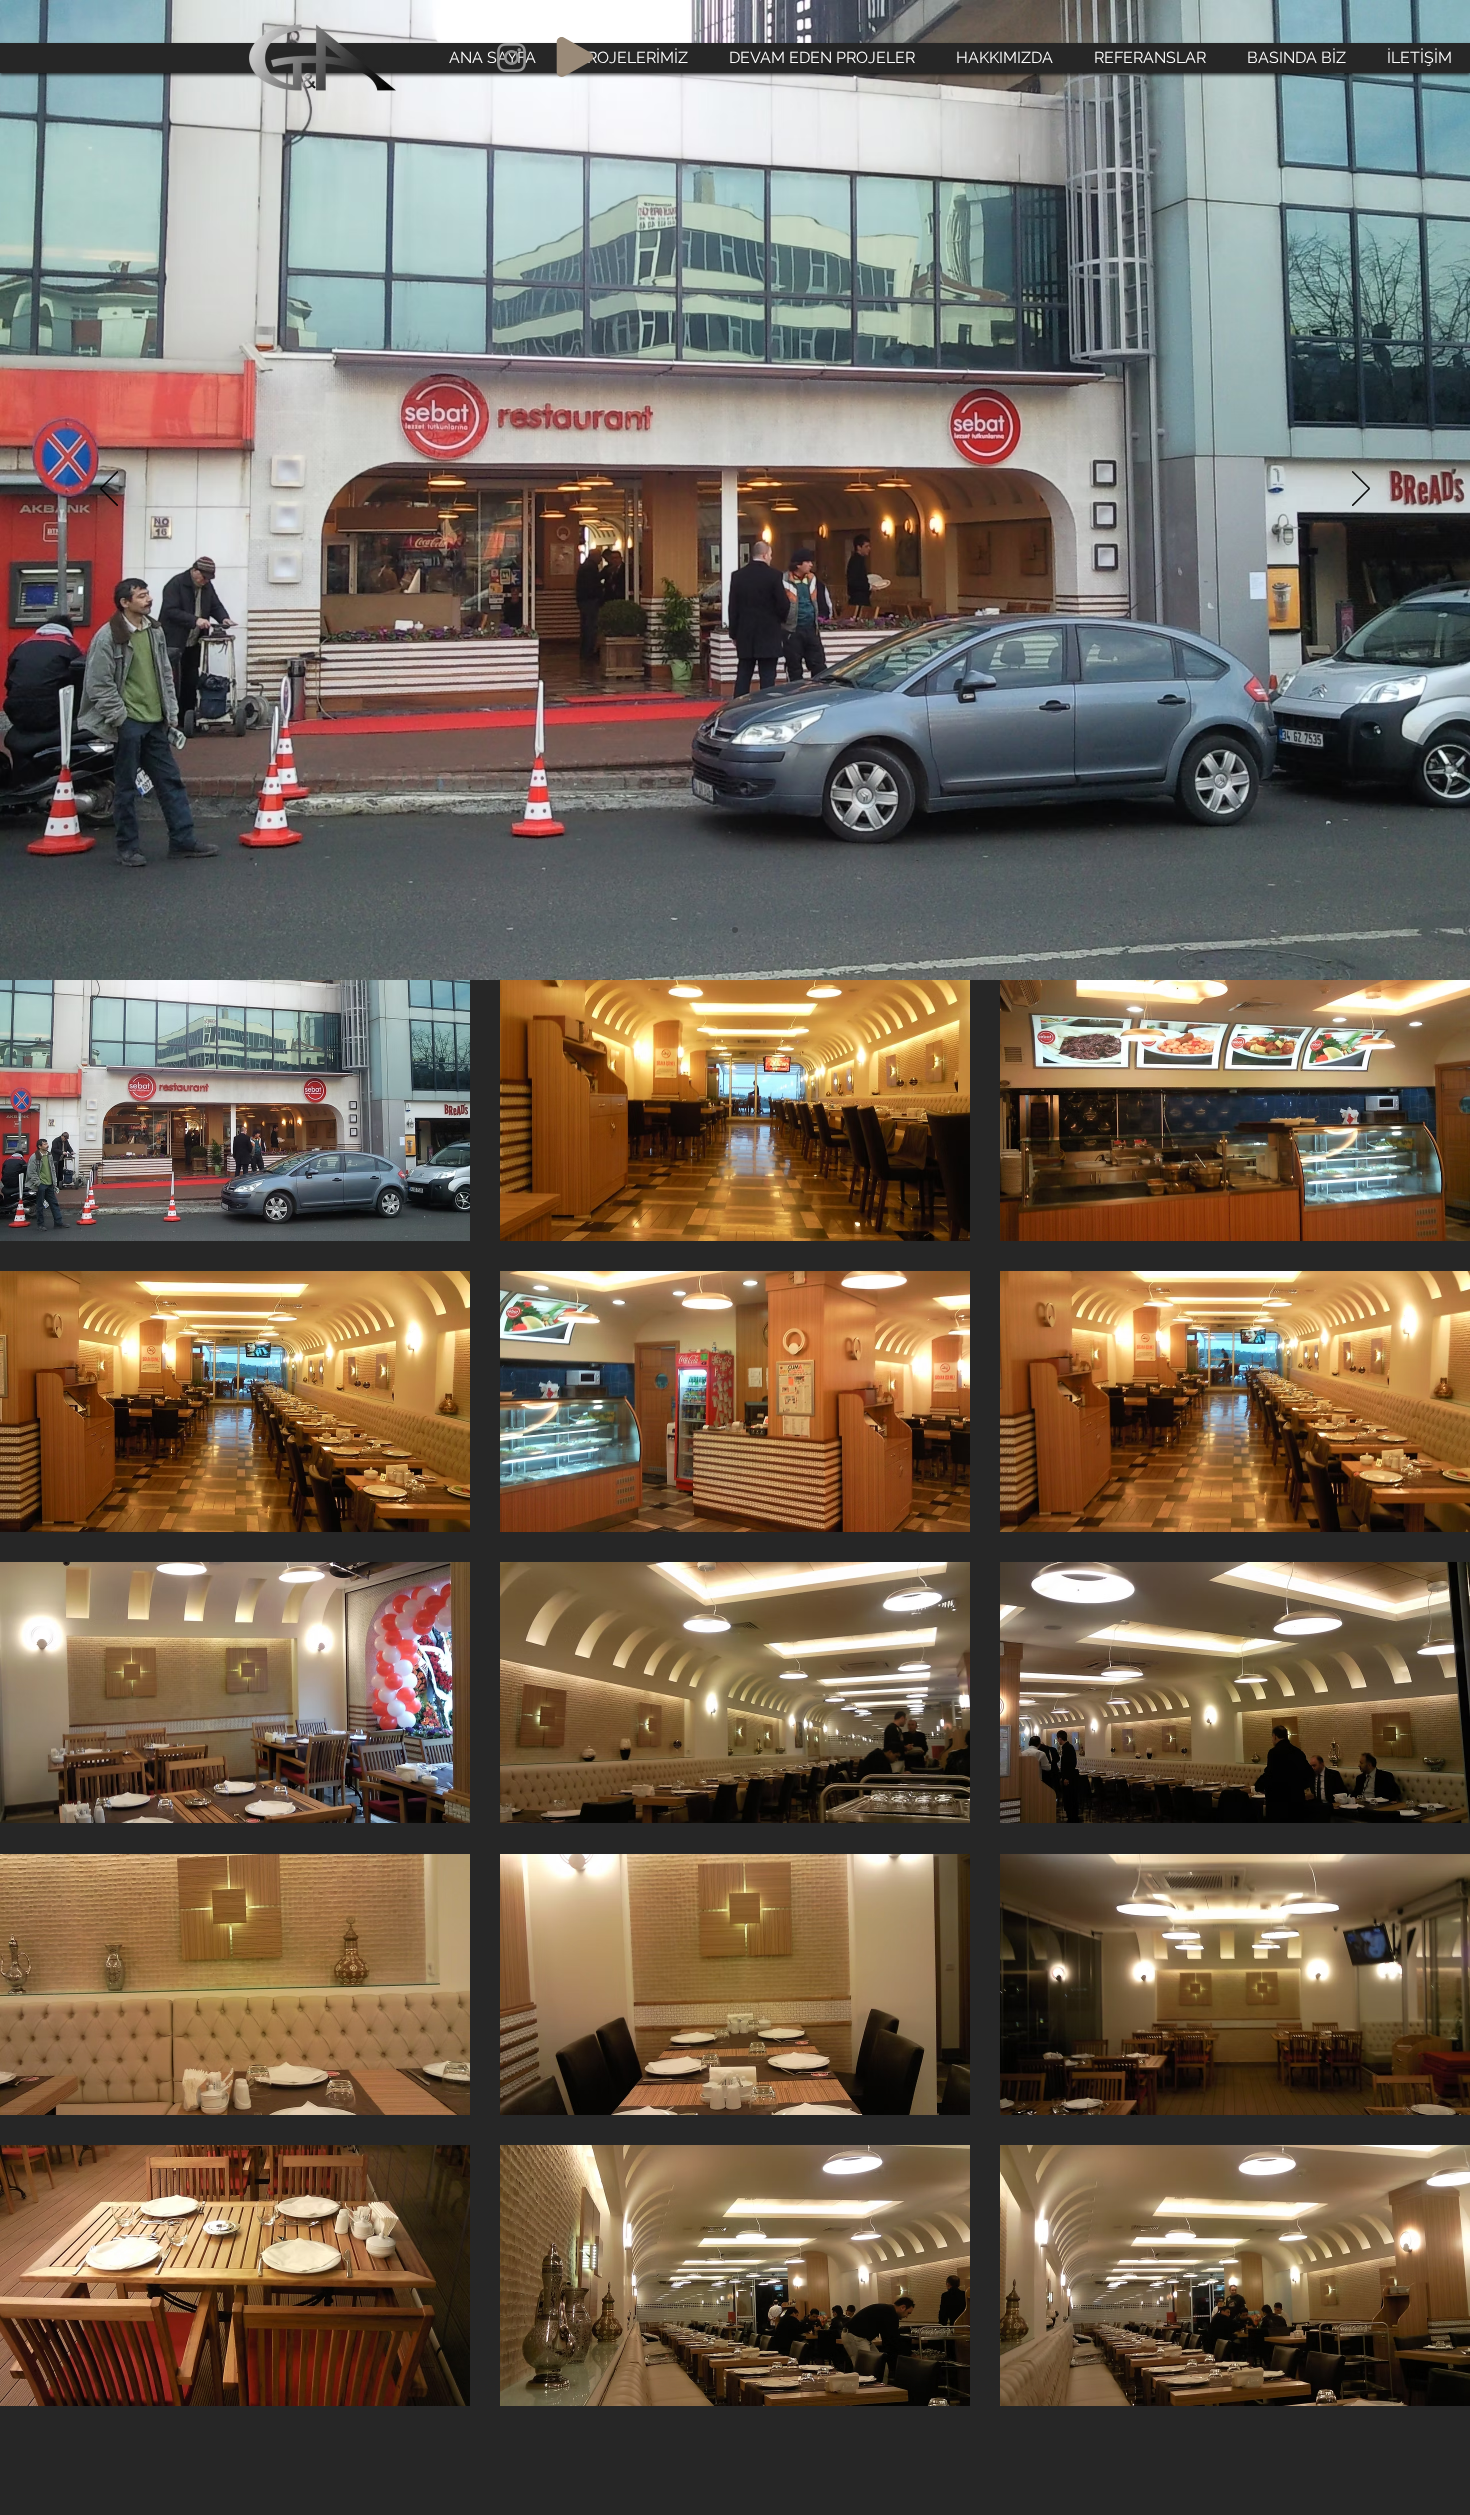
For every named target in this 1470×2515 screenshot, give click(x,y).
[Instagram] (511, 57)
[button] (235, 1110)
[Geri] (109, 490)
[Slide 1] (735, 930)
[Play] (575, 57)
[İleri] (1361, 490)
